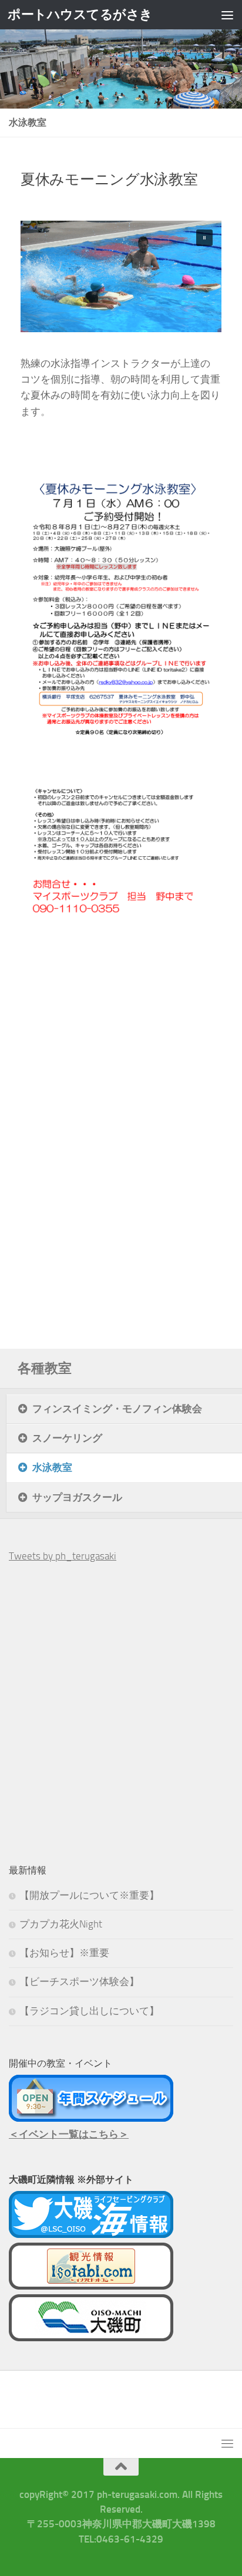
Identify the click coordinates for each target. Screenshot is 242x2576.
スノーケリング (67, 1438)
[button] (204, 238)
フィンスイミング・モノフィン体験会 (117, 1409)
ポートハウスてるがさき (80, 14)
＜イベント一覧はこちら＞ (69, 2134)
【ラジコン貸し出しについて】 (89, 2011)
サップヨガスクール (77, 1497)
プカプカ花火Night (61, 1924)
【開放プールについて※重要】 (89, 1895)
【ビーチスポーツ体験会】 (79, 1981)
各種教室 (45, 1368)
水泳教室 (52, 1467)
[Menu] (227, 15)
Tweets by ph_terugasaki (63, 1556)
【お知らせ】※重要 (64, 1953)
